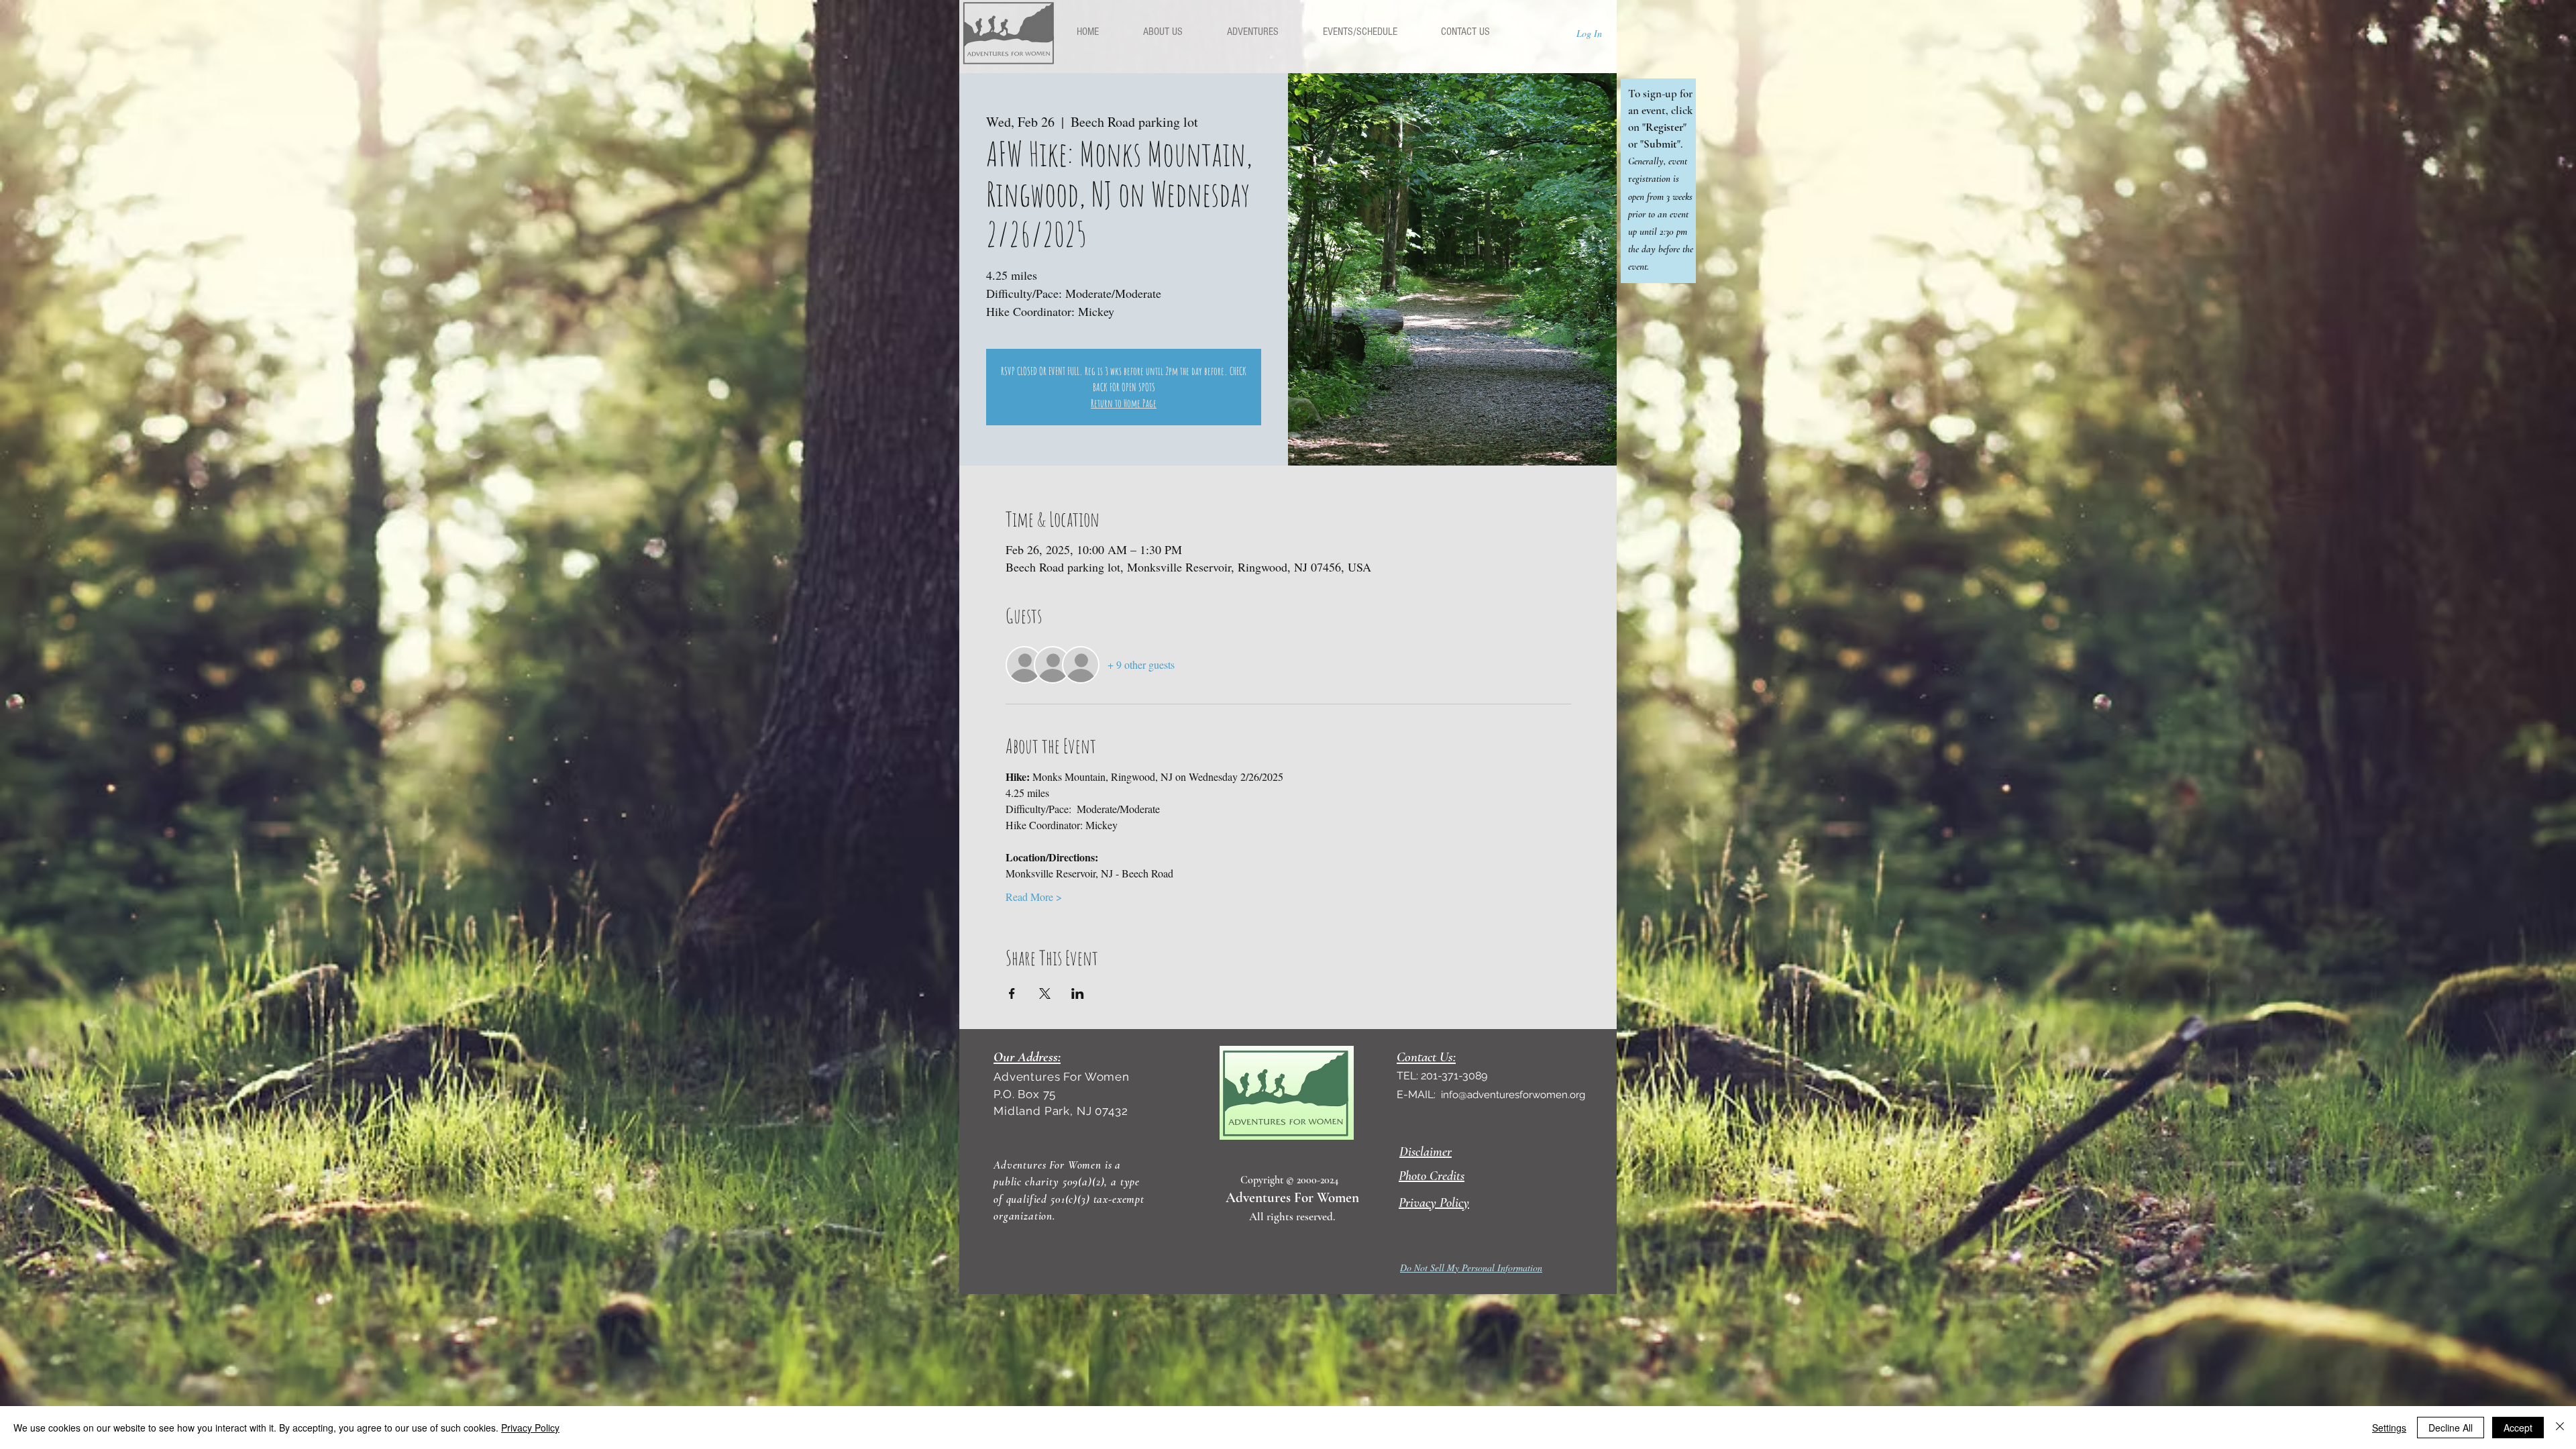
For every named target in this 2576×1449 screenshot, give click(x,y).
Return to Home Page (1124, 403)
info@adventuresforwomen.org (1513, 1095)
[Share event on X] (1045, 994)
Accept (2518, 1428)
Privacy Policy (530, 1428)
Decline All (2451, 1428)
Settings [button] (2389, 1428)
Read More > (1034, 897)
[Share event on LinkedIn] (1078, 994)
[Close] (2560, 1428)
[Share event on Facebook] (1012, 994)
